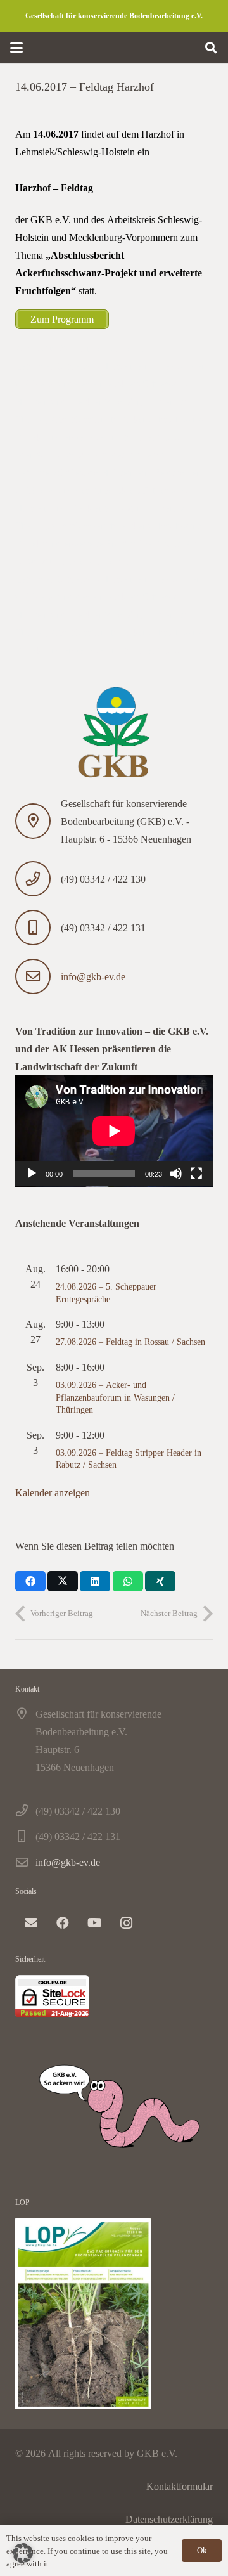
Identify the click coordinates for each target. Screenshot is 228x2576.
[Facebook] (63, 1923)
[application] (114, 1131)
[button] (16, 48)
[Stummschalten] (176, 1174)
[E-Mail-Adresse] (31, 1923)
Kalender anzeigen (53, 1492)
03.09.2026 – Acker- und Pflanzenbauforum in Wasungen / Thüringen (115, 1397)
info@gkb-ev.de (93, 976)
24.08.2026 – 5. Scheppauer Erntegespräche (106, 1292)
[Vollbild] (196, 1174)
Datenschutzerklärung (169, 2519)
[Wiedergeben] (32, 1174)
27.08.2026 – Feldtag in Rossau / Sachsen (130, 1341)
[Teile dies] (30, 1581)
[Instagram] (126, 1923)
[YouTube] (94, 1923)
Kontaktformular (180, 2486)
